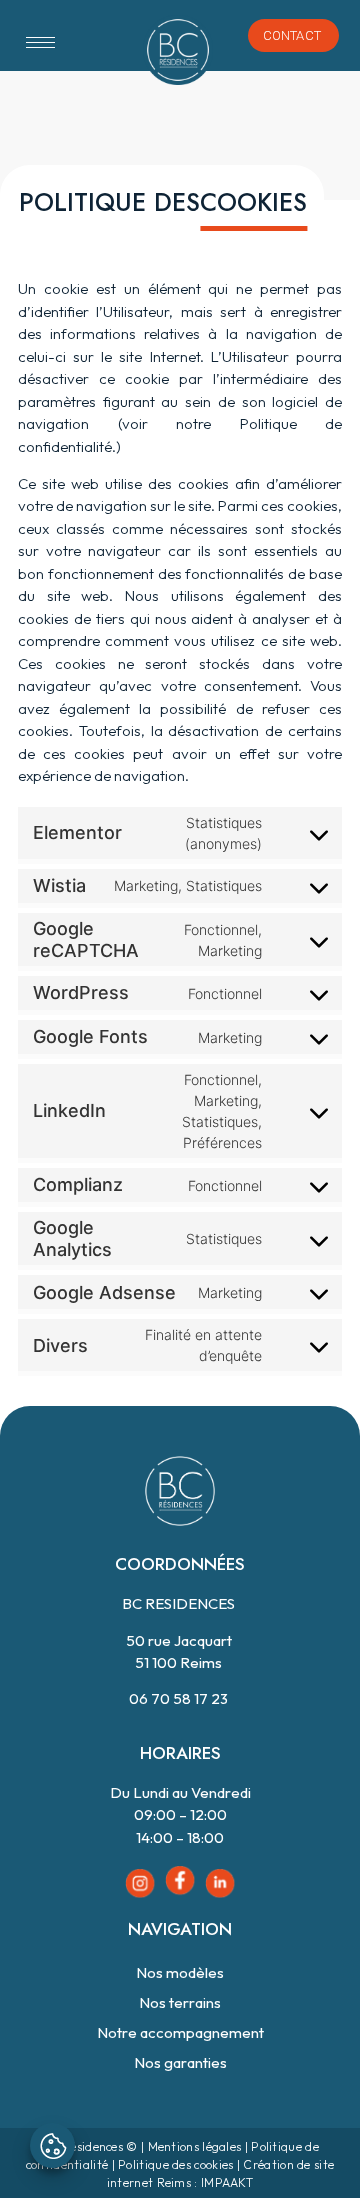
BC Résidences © (89, 2146)
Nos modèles (180, 1972)
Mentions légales (195, 2146)
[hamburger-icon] (40, 42)
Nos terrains (180, 2002)
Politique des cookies (175, 2164)
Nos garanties (180, 2062)
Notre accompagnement (180, 2032)
